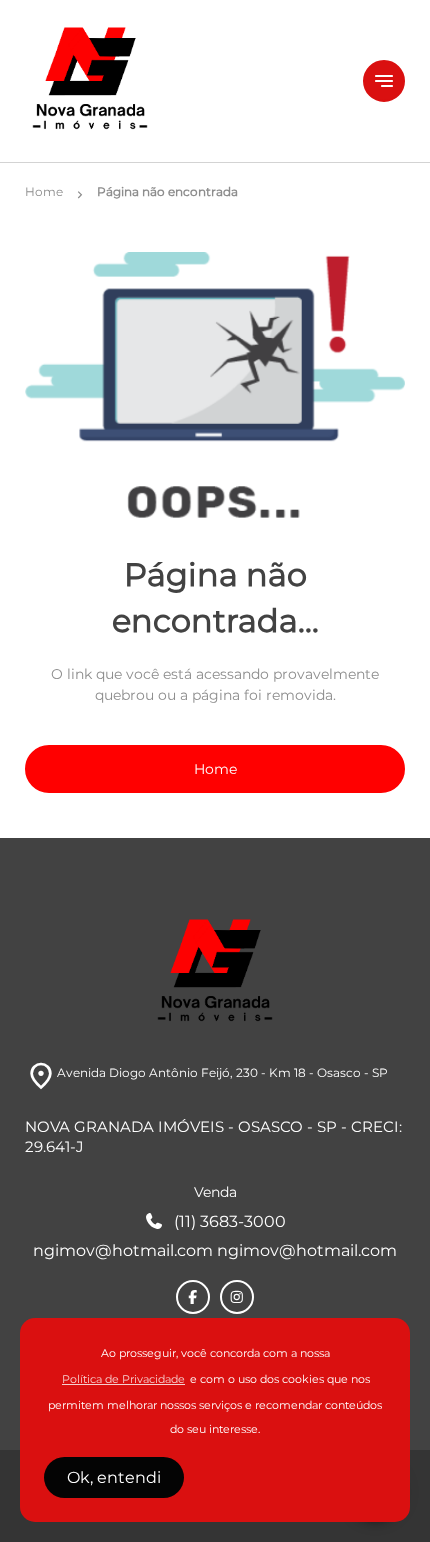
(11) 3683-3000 (230, 1221)
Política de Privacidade (123, 1379)
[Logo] (182, 81)
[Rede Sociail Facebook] (193, 1297)
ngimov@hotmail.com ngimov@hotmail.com (215, 1250)
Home (215, 769)
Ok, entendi (114, 1477)
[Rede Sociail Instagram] (237, 1297)
